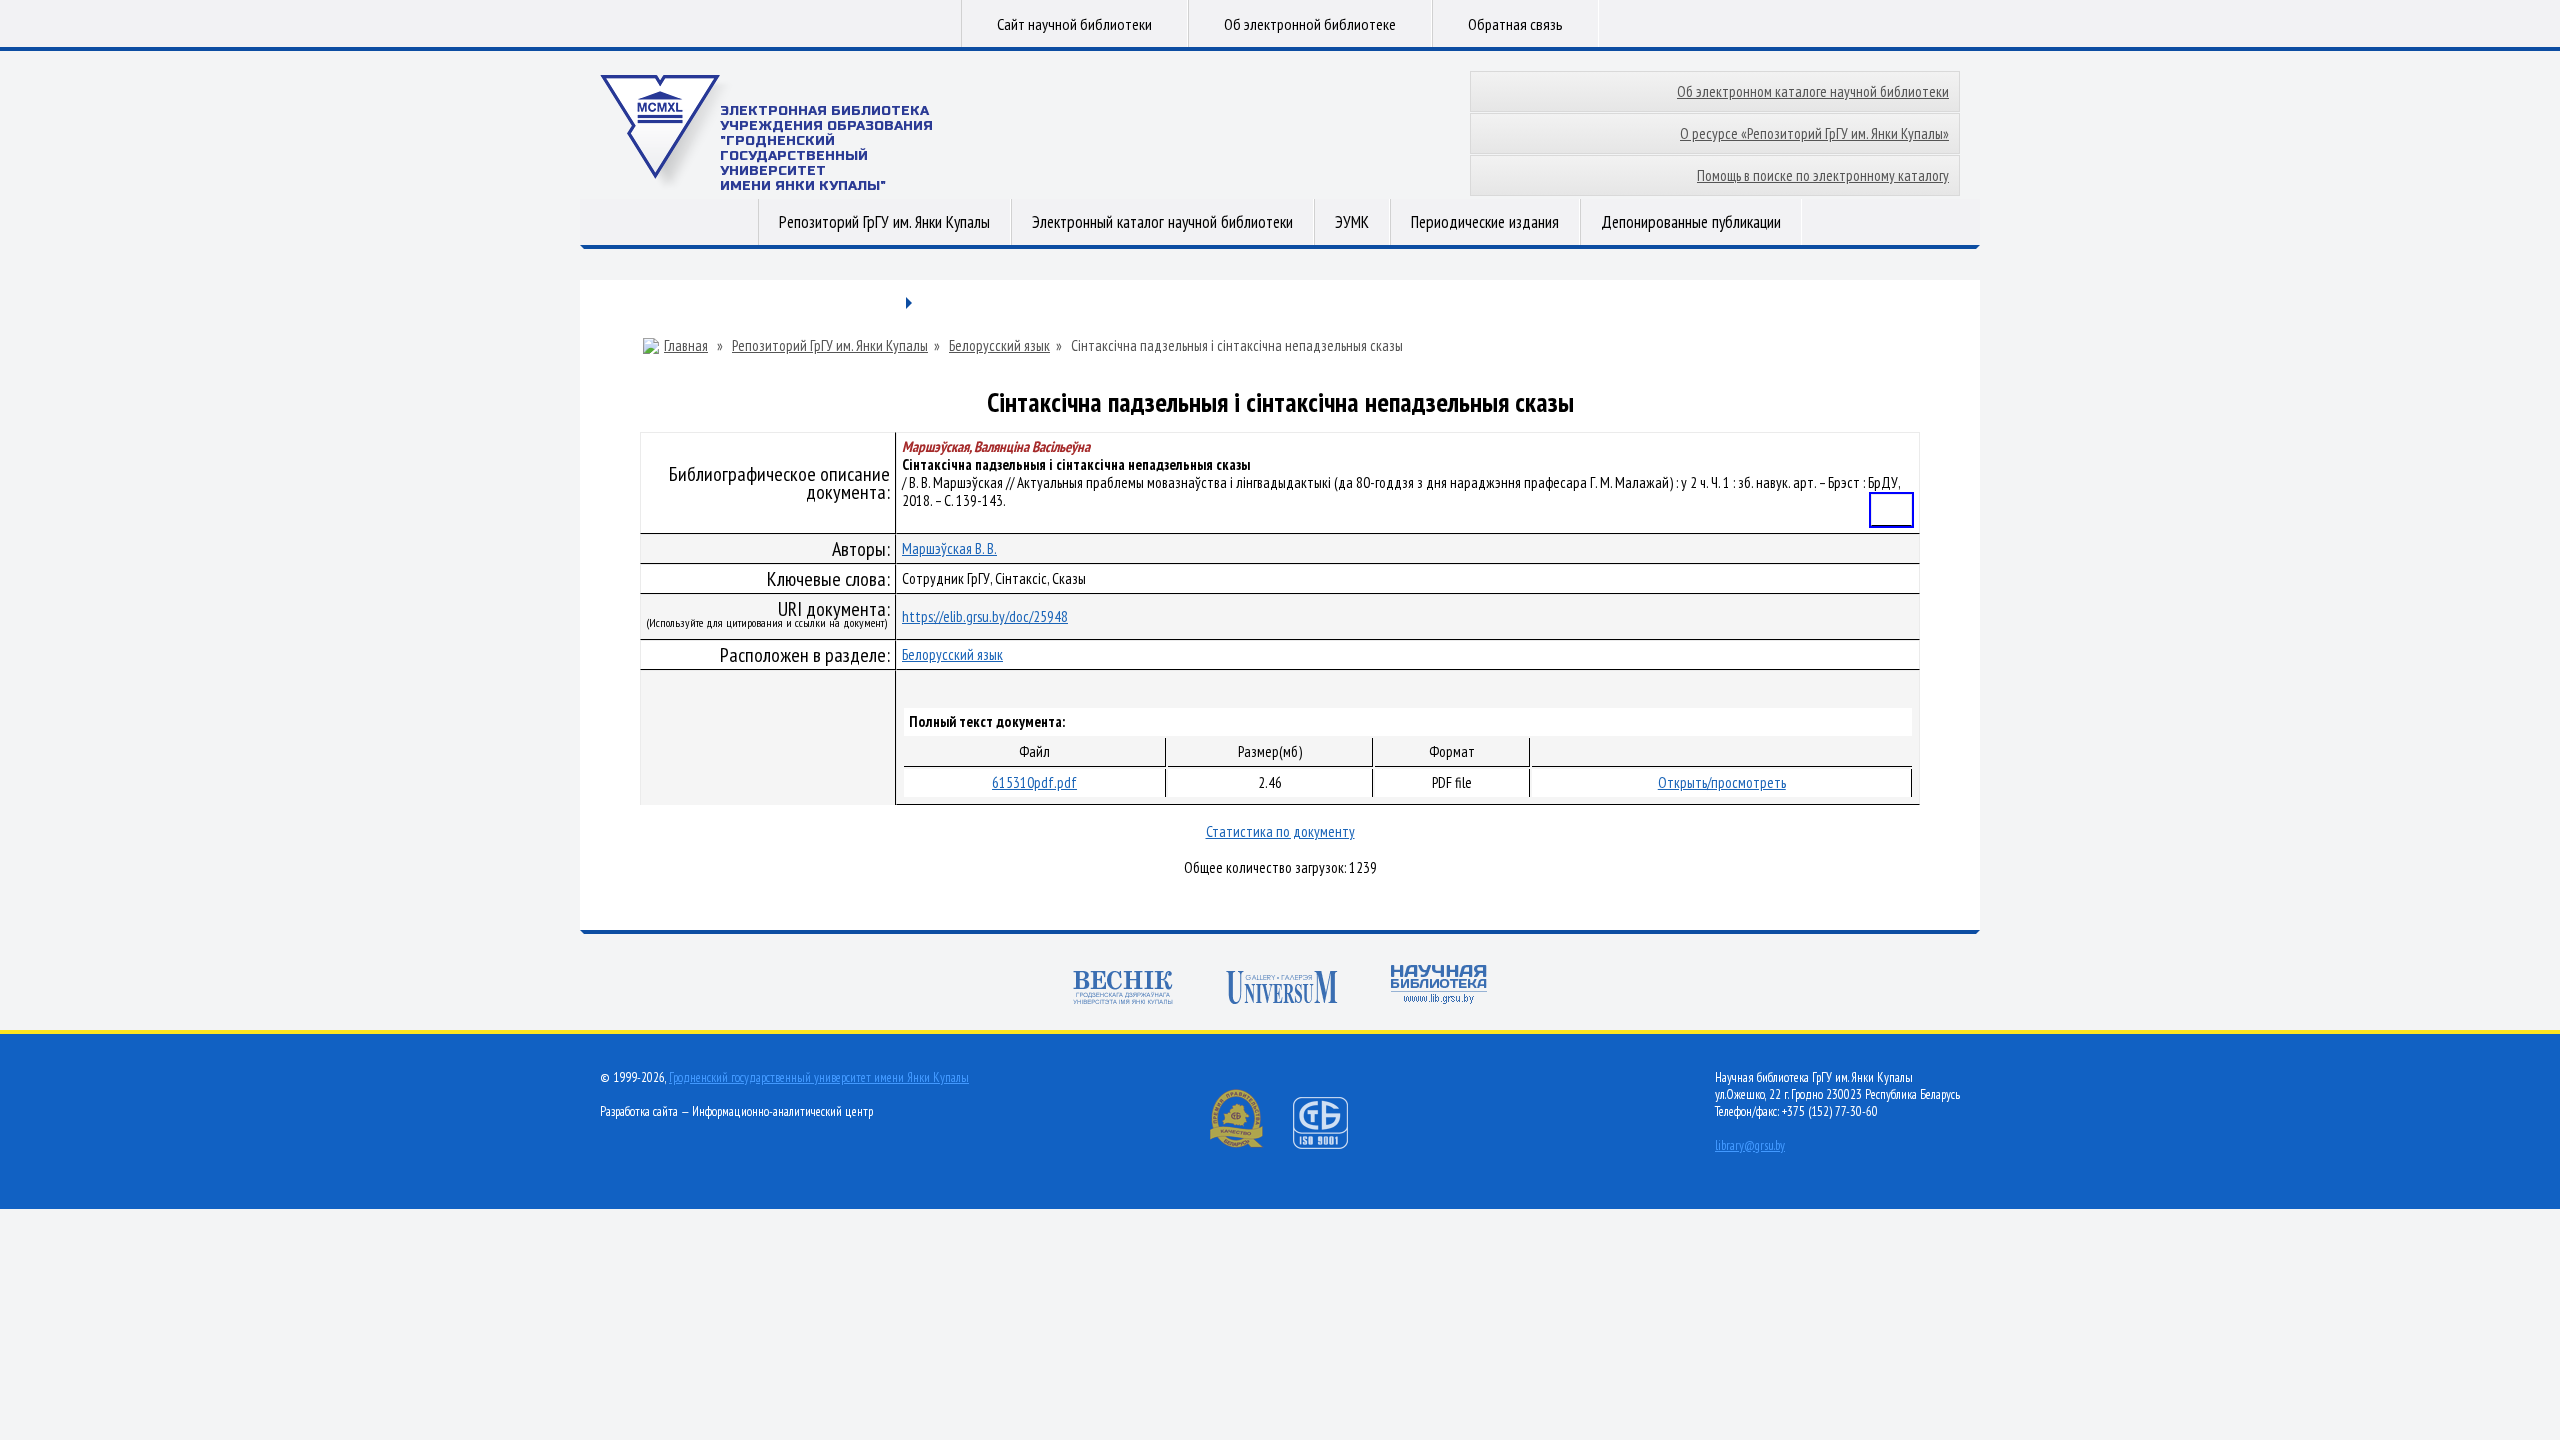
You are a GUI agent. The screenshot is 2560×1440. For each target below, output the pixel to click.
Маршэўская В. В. (949, 548)
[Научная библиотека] (1439, 986)
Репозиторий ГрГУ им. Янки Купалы (884, 222)
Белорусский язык (999, 346)
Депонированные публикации (1691, 222)
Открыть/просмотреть (1722, 782)
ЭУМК (1352, 222)
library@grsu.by (1750, 1145)
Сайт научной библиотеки (1074, 24)
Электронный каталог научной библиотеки (1162, 222)
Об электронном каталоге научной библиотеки (1813, 91)
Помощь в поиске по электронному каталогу (1823, 175)
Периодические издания (1485, 222)
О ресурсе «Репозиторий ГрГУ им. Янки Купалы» (1814, 133)
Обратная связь (1515, 24)
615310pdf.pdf (1034, 782)
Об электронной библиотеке (1310, 24)
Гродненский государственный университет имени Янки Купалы (819, 1077)
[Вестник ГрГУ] (1123, 989)
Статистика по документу (1280, 831)
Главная (686, 346)
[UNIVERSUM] (1282, 989)
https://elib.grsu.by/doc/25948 (985, 616)
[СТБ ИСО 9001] (1333, 1144)
